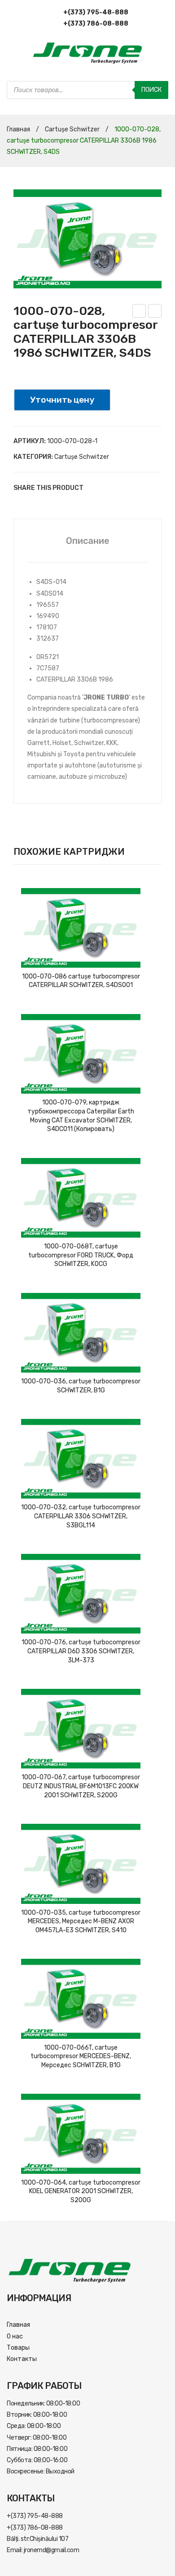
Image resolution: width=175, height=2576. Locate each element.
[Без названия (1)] (87, 239)
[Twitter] (108, 488)
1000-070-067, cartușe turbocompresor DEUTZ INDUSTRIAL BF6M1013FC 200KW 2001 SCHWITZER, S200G (81, 1786)
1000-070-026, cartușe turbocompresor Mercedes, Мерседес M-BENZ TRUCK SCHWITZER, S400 (155, 312)
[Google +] (135, 488)
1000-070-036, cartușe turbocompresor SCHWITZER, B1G (81, 1386)
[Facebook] (94, 488)
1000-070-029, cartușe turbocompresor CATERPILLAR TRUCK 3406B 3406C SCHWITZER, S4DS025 (139, 312)
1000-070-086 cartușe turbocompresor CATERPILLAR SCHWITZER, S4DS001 (81, 981)
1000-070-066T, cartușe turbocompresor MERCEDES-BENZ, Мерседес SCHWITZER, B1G (81, 2056)
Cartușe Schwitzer (72, 129)
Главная (18, 129)
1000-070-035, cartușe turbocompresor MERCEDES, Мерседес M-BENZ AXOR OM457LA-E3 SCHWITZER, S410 (81, 1921)
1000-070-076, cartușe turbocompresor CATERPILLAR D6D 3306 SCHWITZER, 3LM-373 (81, 1651)
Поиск (151, 90)
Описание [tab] (88, 541)
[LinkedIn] (148, 488)
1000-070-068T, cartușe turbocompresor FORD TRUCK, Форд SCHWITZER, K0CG (81, 1255)
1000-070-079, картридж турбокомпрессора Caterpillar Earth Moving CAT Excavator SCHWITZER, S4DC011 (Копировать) (81, 1116)
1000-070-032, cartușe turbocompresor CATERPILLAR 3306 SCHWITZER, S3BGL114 (81, 1516)
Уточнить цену (62, 400)
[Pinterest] (121, 488)
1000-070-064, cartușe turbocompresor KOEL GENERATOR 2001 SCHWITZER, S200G (81, 2191)
